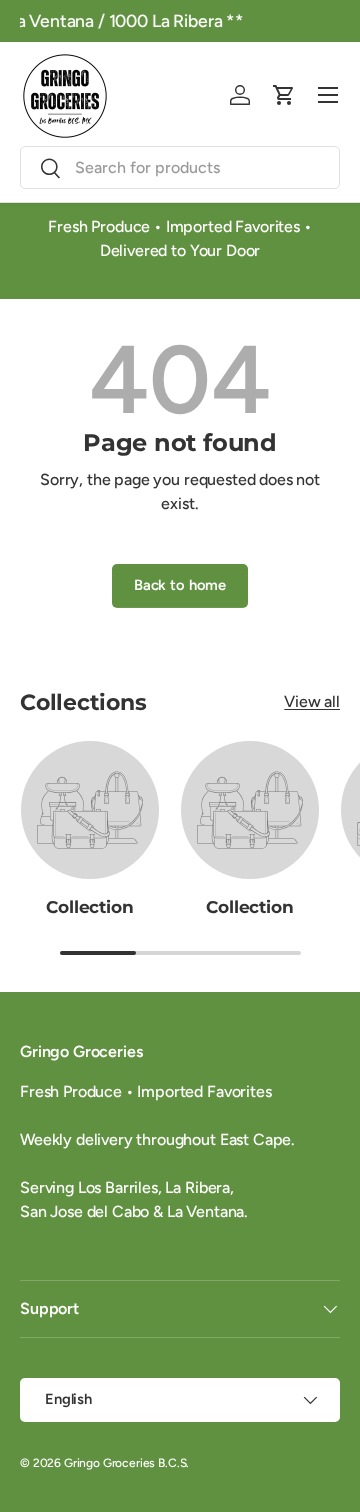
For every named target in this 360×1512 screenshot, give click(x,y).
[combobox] (180, 167)
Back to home (180, 585)
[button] (284, 95)
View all (312, 701)
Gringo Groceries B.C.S (125, 1463)
